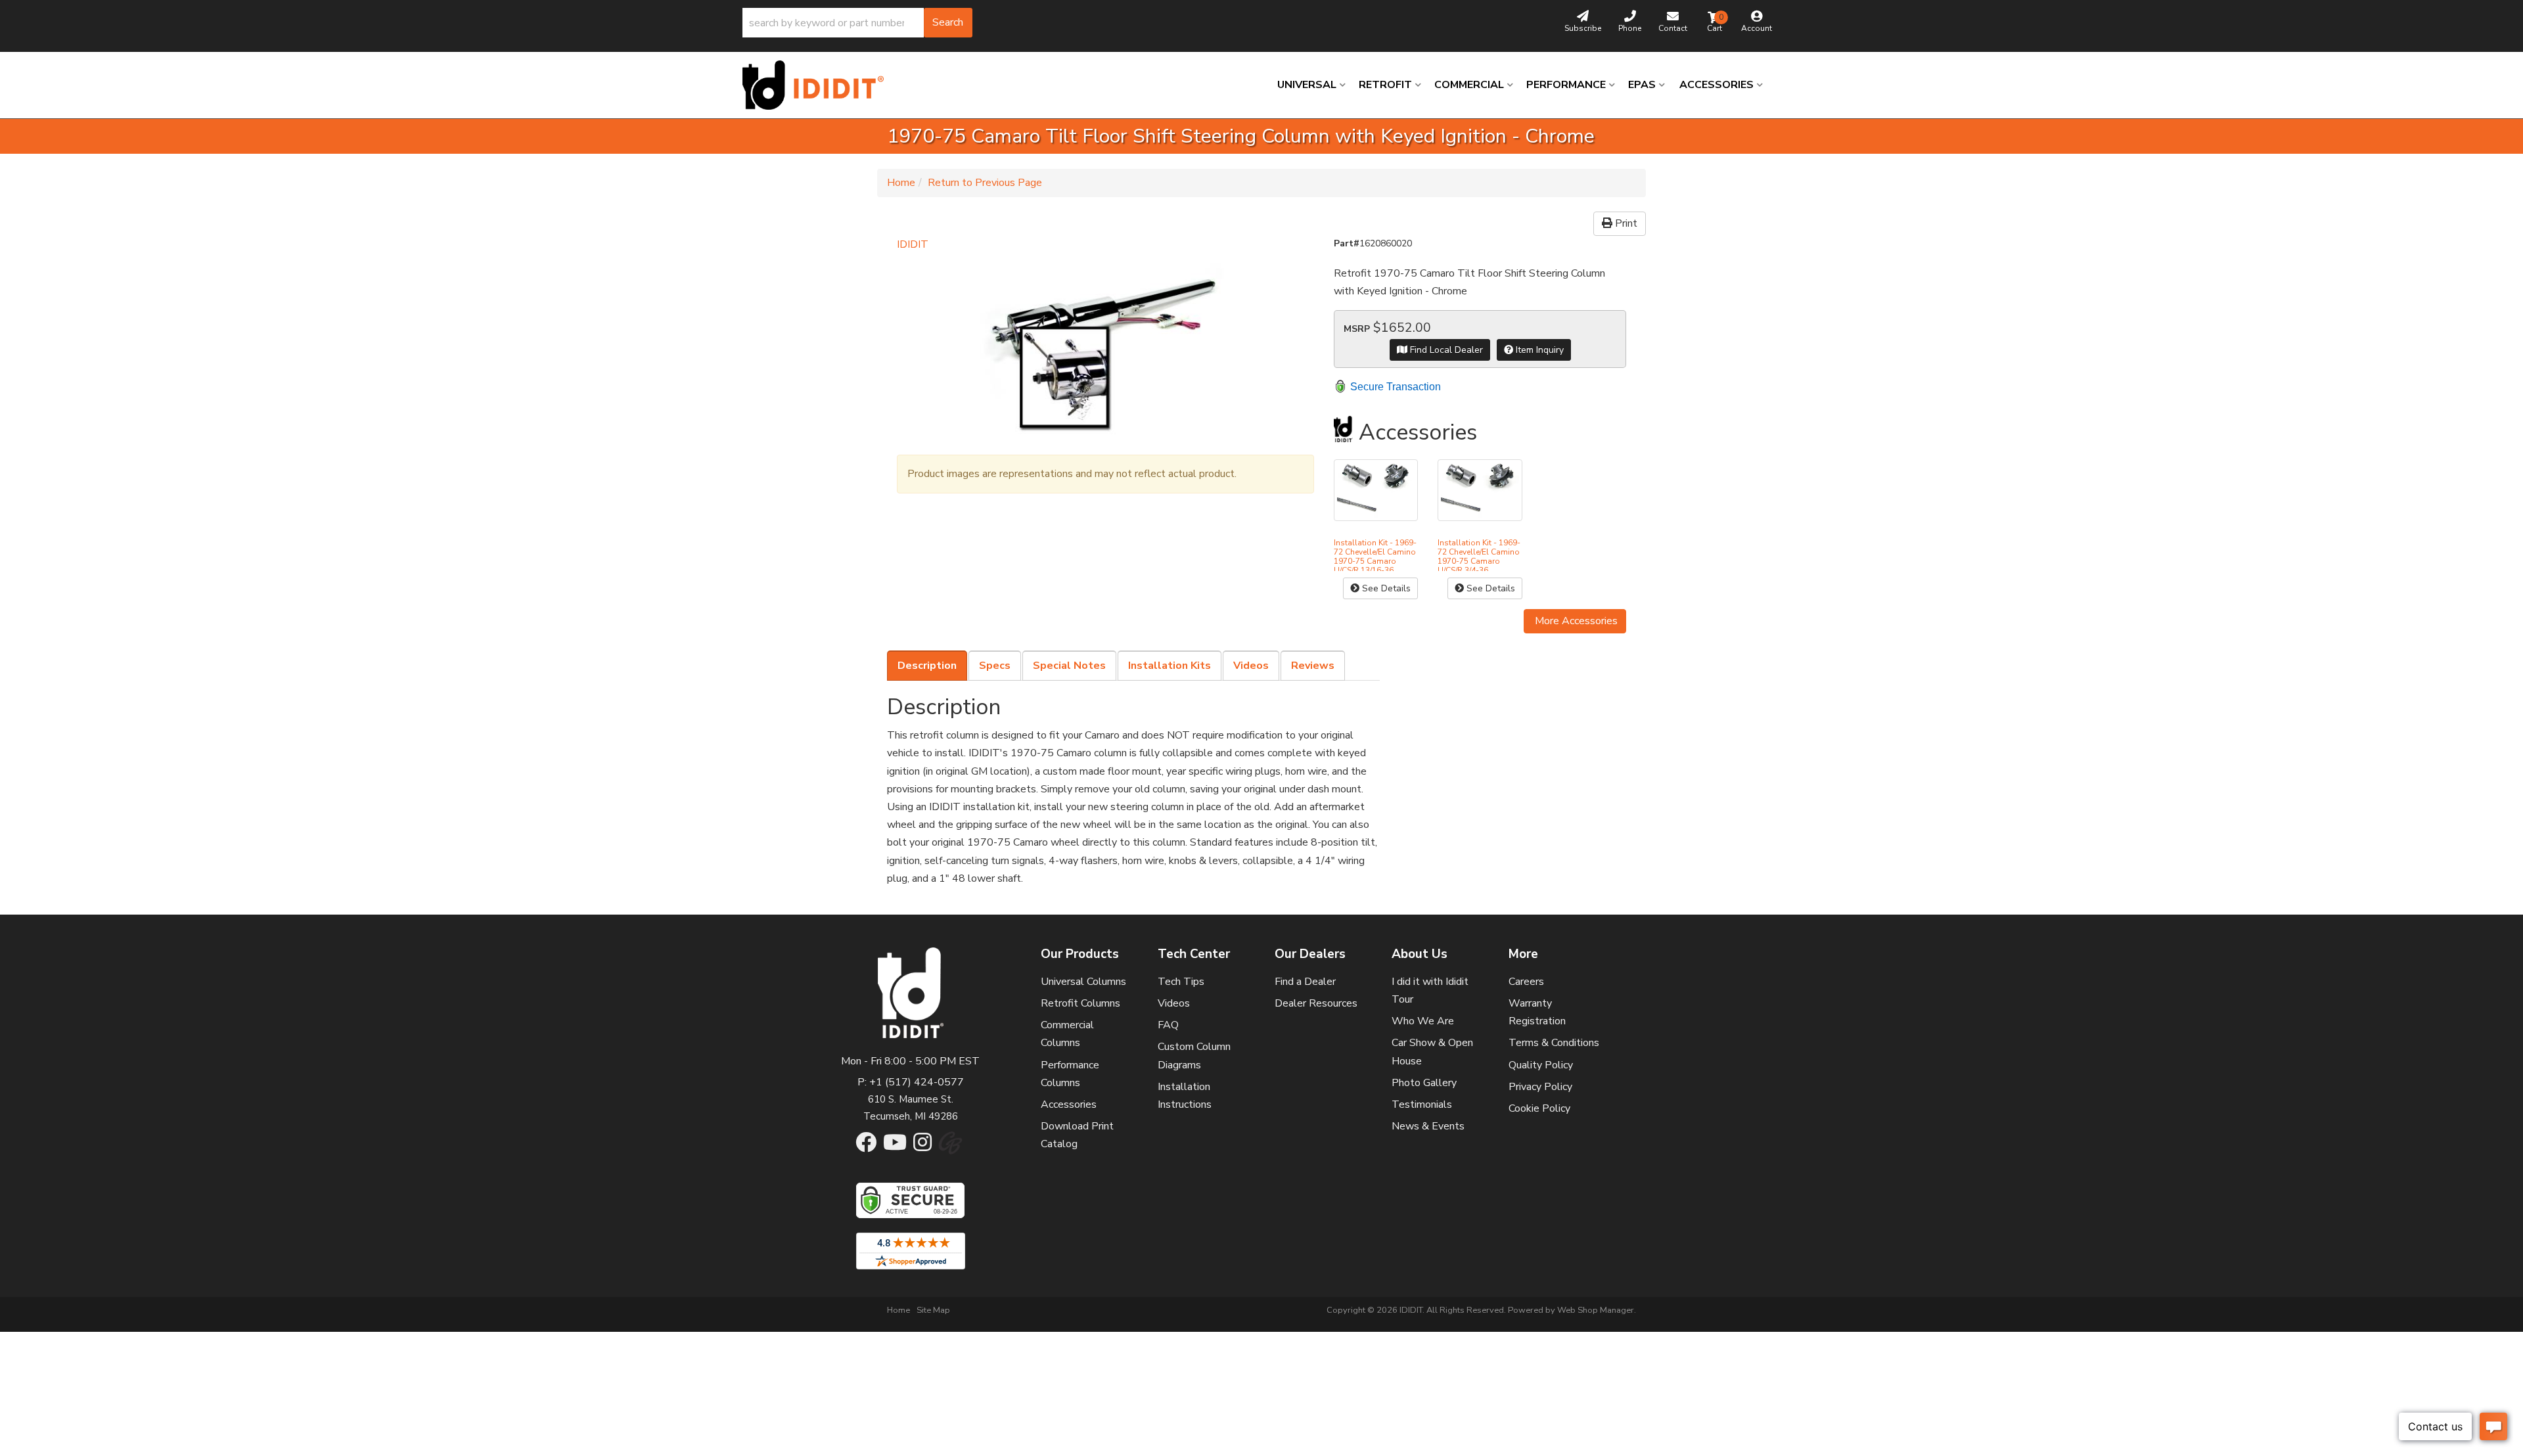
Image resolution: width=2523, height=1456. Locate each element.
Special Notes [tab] (1069, 666)
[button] (857, 23)
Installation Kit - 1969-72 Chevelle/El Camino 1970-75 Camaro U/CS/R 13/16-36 (1375, 557)
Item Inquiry (1538, 350)
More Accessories (1575, 621)
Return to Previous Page (985, 183)
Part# (1347, 243)
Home (901, 183)
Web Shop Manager (1596, 1310)
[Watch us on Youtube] (895, 1147)
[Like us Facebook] (866, 1147)
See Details (1385, 588)
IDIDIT (913, 244)
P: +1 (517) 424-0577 (911, 1082)
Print (1625, 223)
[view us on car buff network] (950, 1150)
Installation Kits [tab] (1170, 666)
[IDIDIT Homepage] (818, 85)
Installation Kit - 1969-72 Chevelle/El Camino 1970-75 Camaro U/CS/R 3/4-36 (1479, 557)
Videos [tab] (1251, 666)
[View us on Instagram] (922, 1147)
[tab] (927, 666)
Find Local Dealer (1445, 350)
